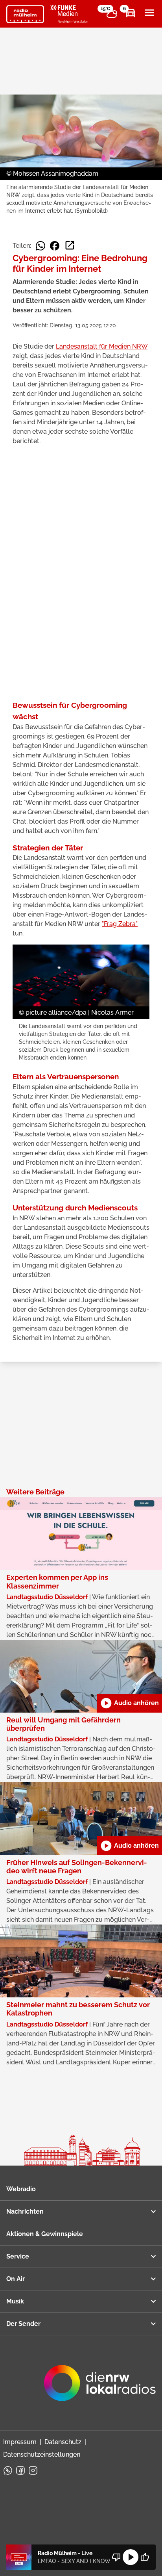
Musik (15, 2301)
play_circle (131, 2557)
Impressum (20, 2442)
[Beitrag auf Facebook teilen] (55, 246)
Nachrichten (25, 2211)
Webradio (21, 2189)
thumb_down (116, 2557)
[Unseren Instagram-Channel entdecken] (33, 2470)
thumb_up (145, 2557)
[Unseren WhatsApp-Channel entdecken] (8, 2470)
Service (18, 2256)
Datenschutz (63, 2442)
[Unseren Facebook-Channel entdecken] (20, 2470)
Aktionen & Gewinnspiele (45, 2234)
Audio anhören (129, 1703)
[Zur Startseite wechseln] (25, 14)
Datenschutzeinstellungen (42, 2454)
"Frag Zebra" (120, 924)
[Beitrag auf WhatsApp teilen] (40, 246)
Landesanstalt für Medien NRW (102, 346)
